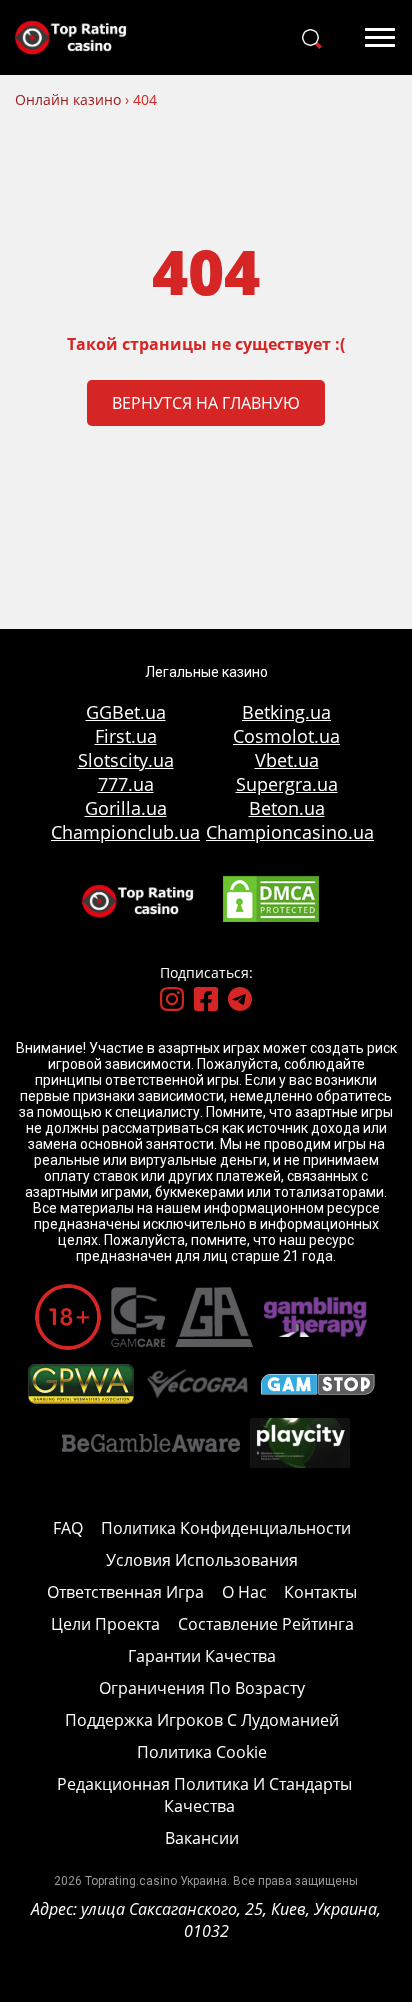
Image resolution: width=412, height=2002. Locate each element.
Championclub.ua (125, 832)
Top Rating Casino (79, 37)
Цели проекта (105, 1624)
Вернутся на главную (206, 403)
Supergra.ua (287, 784)
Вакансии (202, 1838)
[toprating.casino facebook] (206, 1001)
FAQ (68, 1528)
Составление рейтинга (266, 1624)
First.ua (126, 736)
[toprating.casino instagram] (172, 1001)
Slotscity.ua (126, 760)
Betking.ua (286, 712)
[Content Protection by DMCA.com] (271, 918)
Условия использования (202, 1560)
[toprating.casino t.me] (240, 1001)
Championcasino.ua (286, 832)
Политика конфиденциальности (226, 1528)
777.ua (126, 784)
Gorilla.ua (126, 808)
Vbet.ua (287, 760)
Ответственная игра (125, 1592)
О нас (244, 1592)
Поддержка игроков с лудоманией (202, 1720)
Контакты (320, 1592)
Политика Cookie (202, 1752)
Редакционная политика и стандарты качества (204, 1795)
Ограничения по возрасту (202, 1688)
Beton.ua (287, 808)
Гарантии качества (202, 1656)
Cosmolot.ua (286, 736)
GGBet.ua (126, 712)
